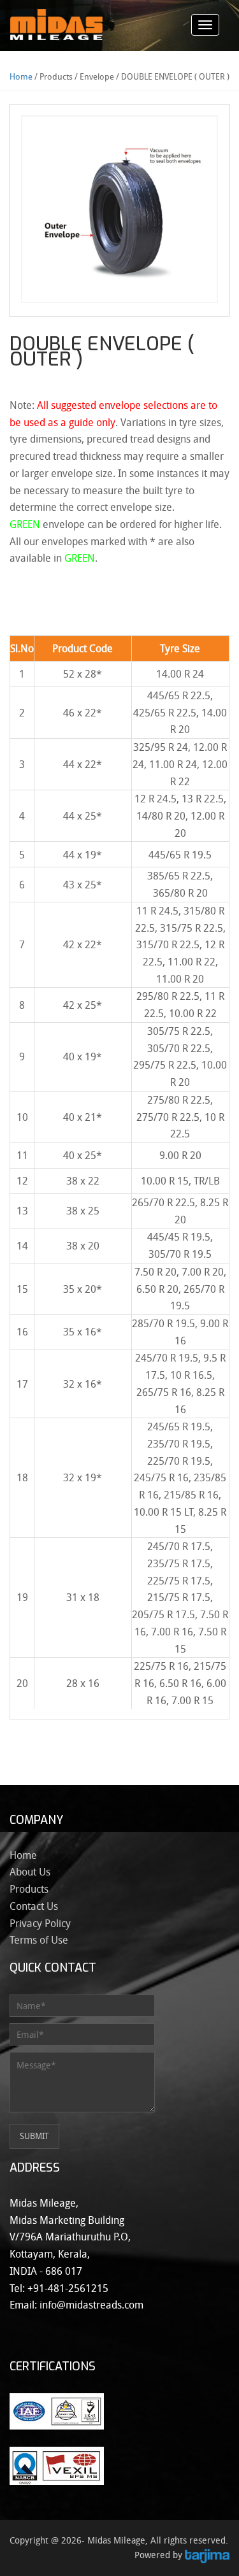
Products (29, 1889)
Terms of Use (39, 1940)
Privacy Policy (40, 1923)
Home (21, 76)
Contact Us (34, 1906)
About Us (30, 1872)
